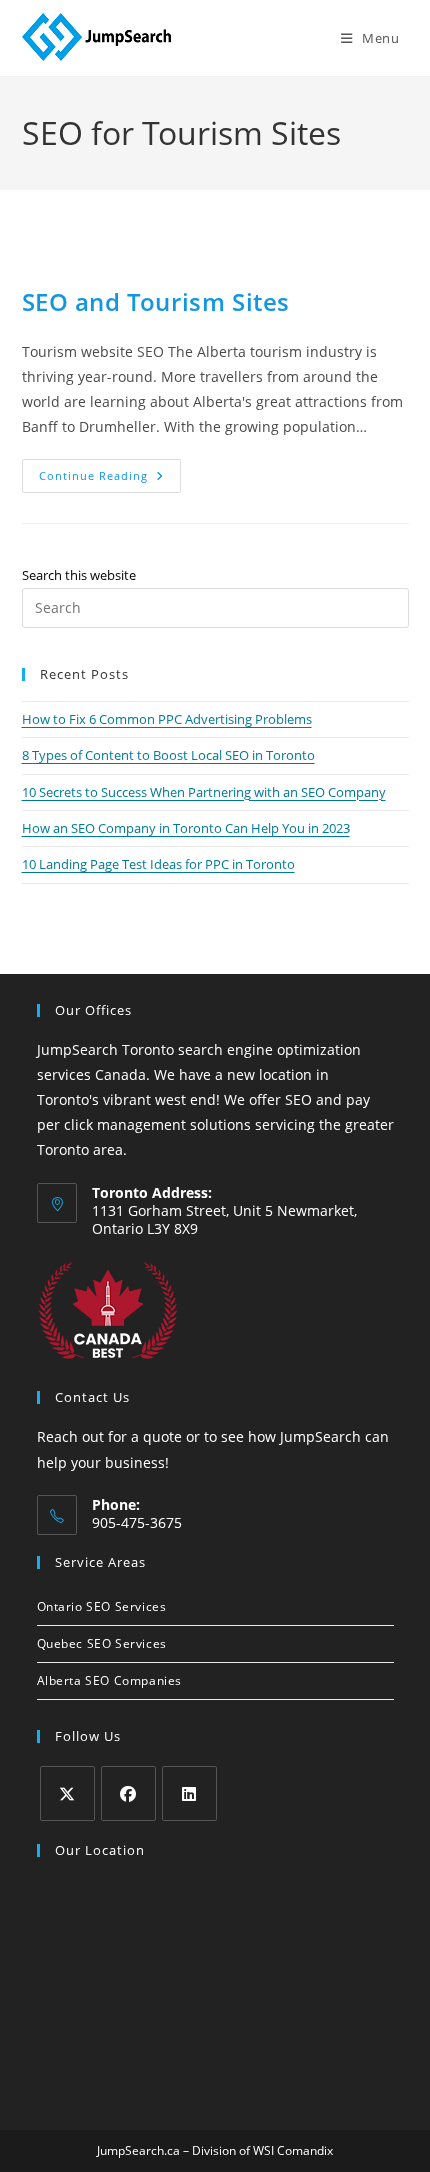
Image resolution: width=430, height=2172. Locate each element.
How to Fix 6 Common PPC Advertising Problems (167, 719)
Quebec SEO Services (102, 1643)
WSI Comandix (293, 2150)
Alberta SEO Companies (110, 1680)
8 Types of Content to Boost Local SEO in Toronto (168, 755)
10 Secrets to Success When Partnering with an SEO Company (204, 792)
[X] (67, 1793)
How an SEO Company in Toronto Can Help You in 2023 (186, 828)
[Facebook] (128, 1793)
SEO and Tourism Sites (156, 301)
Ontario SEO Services (102, 1606)
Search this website (79, 575)
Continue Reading (110, 479)
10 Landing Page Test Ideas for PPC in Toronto (158, 864)
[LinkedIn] (189, 1793)
